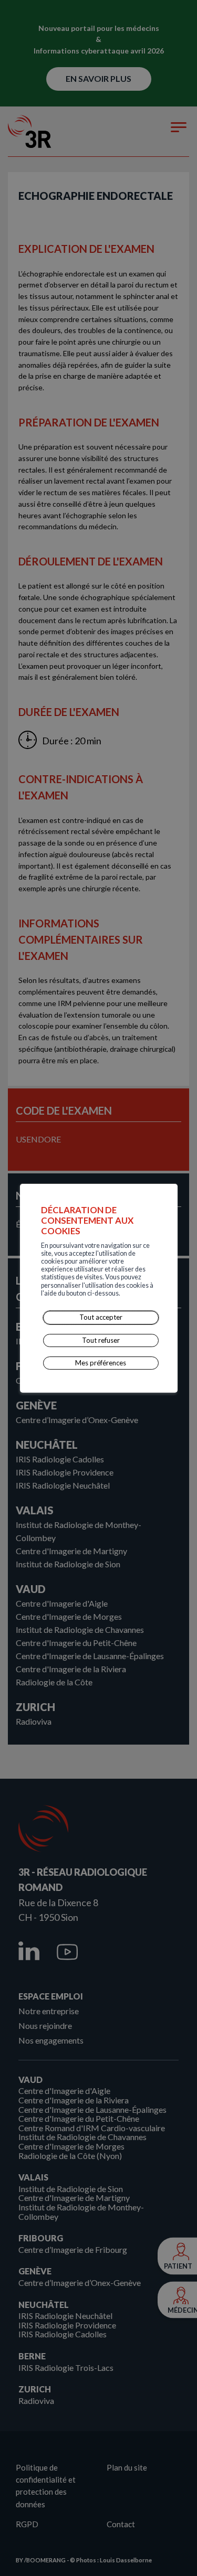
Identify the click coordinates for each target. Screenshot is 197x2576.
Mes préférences (101, 1363)
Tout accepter (101, 1317)
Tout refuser (101, 1340)
